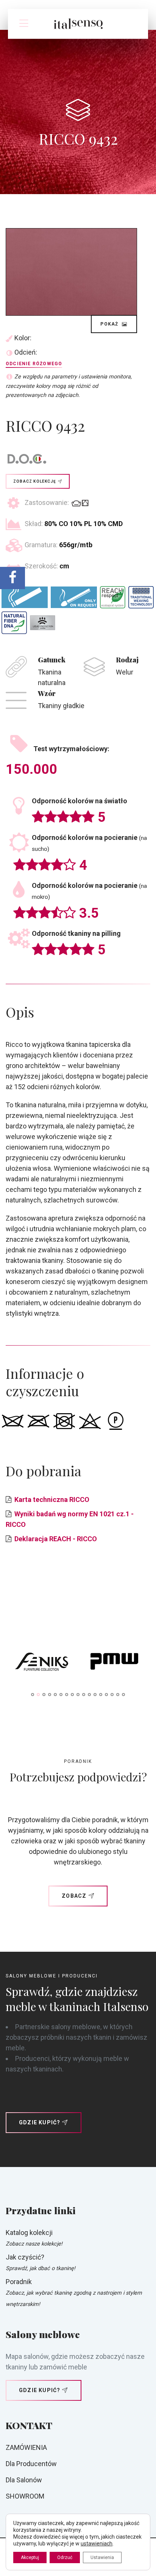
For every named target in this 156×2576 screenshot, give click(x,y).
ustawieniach (97, 2544)
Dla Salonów (24, 2480)
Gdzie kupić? (40, 2122)
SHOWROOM (25, 2496)
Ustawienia (102, 2557)
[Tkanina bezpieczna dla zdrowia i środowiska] (113, 597)
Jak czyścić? (25, 2257)
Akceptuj (30, 2557)
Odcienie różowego (34, 364)
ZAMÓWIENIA (26, 2447)
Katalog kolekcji (29, 2233)
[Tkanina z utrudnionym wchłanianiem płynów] (43, 623)
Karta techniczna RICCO (52, 1499)
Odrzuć (65, 2557)
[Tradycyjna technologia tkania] (141, 597)
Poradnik (19, 2282)
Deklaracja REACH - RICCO (56, 1539)
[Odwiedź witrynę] (42, 1663)
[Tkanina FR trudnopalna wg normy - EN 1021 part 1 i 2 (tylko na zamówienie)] (74, 597)
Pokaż (110, 324)
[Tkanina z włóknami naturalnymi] (14, 623)
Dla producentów (31, 2464)
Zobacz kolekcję (35, 481)
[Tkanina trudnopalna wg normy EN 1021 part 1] (25, 597)
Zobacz (74, 1896)
